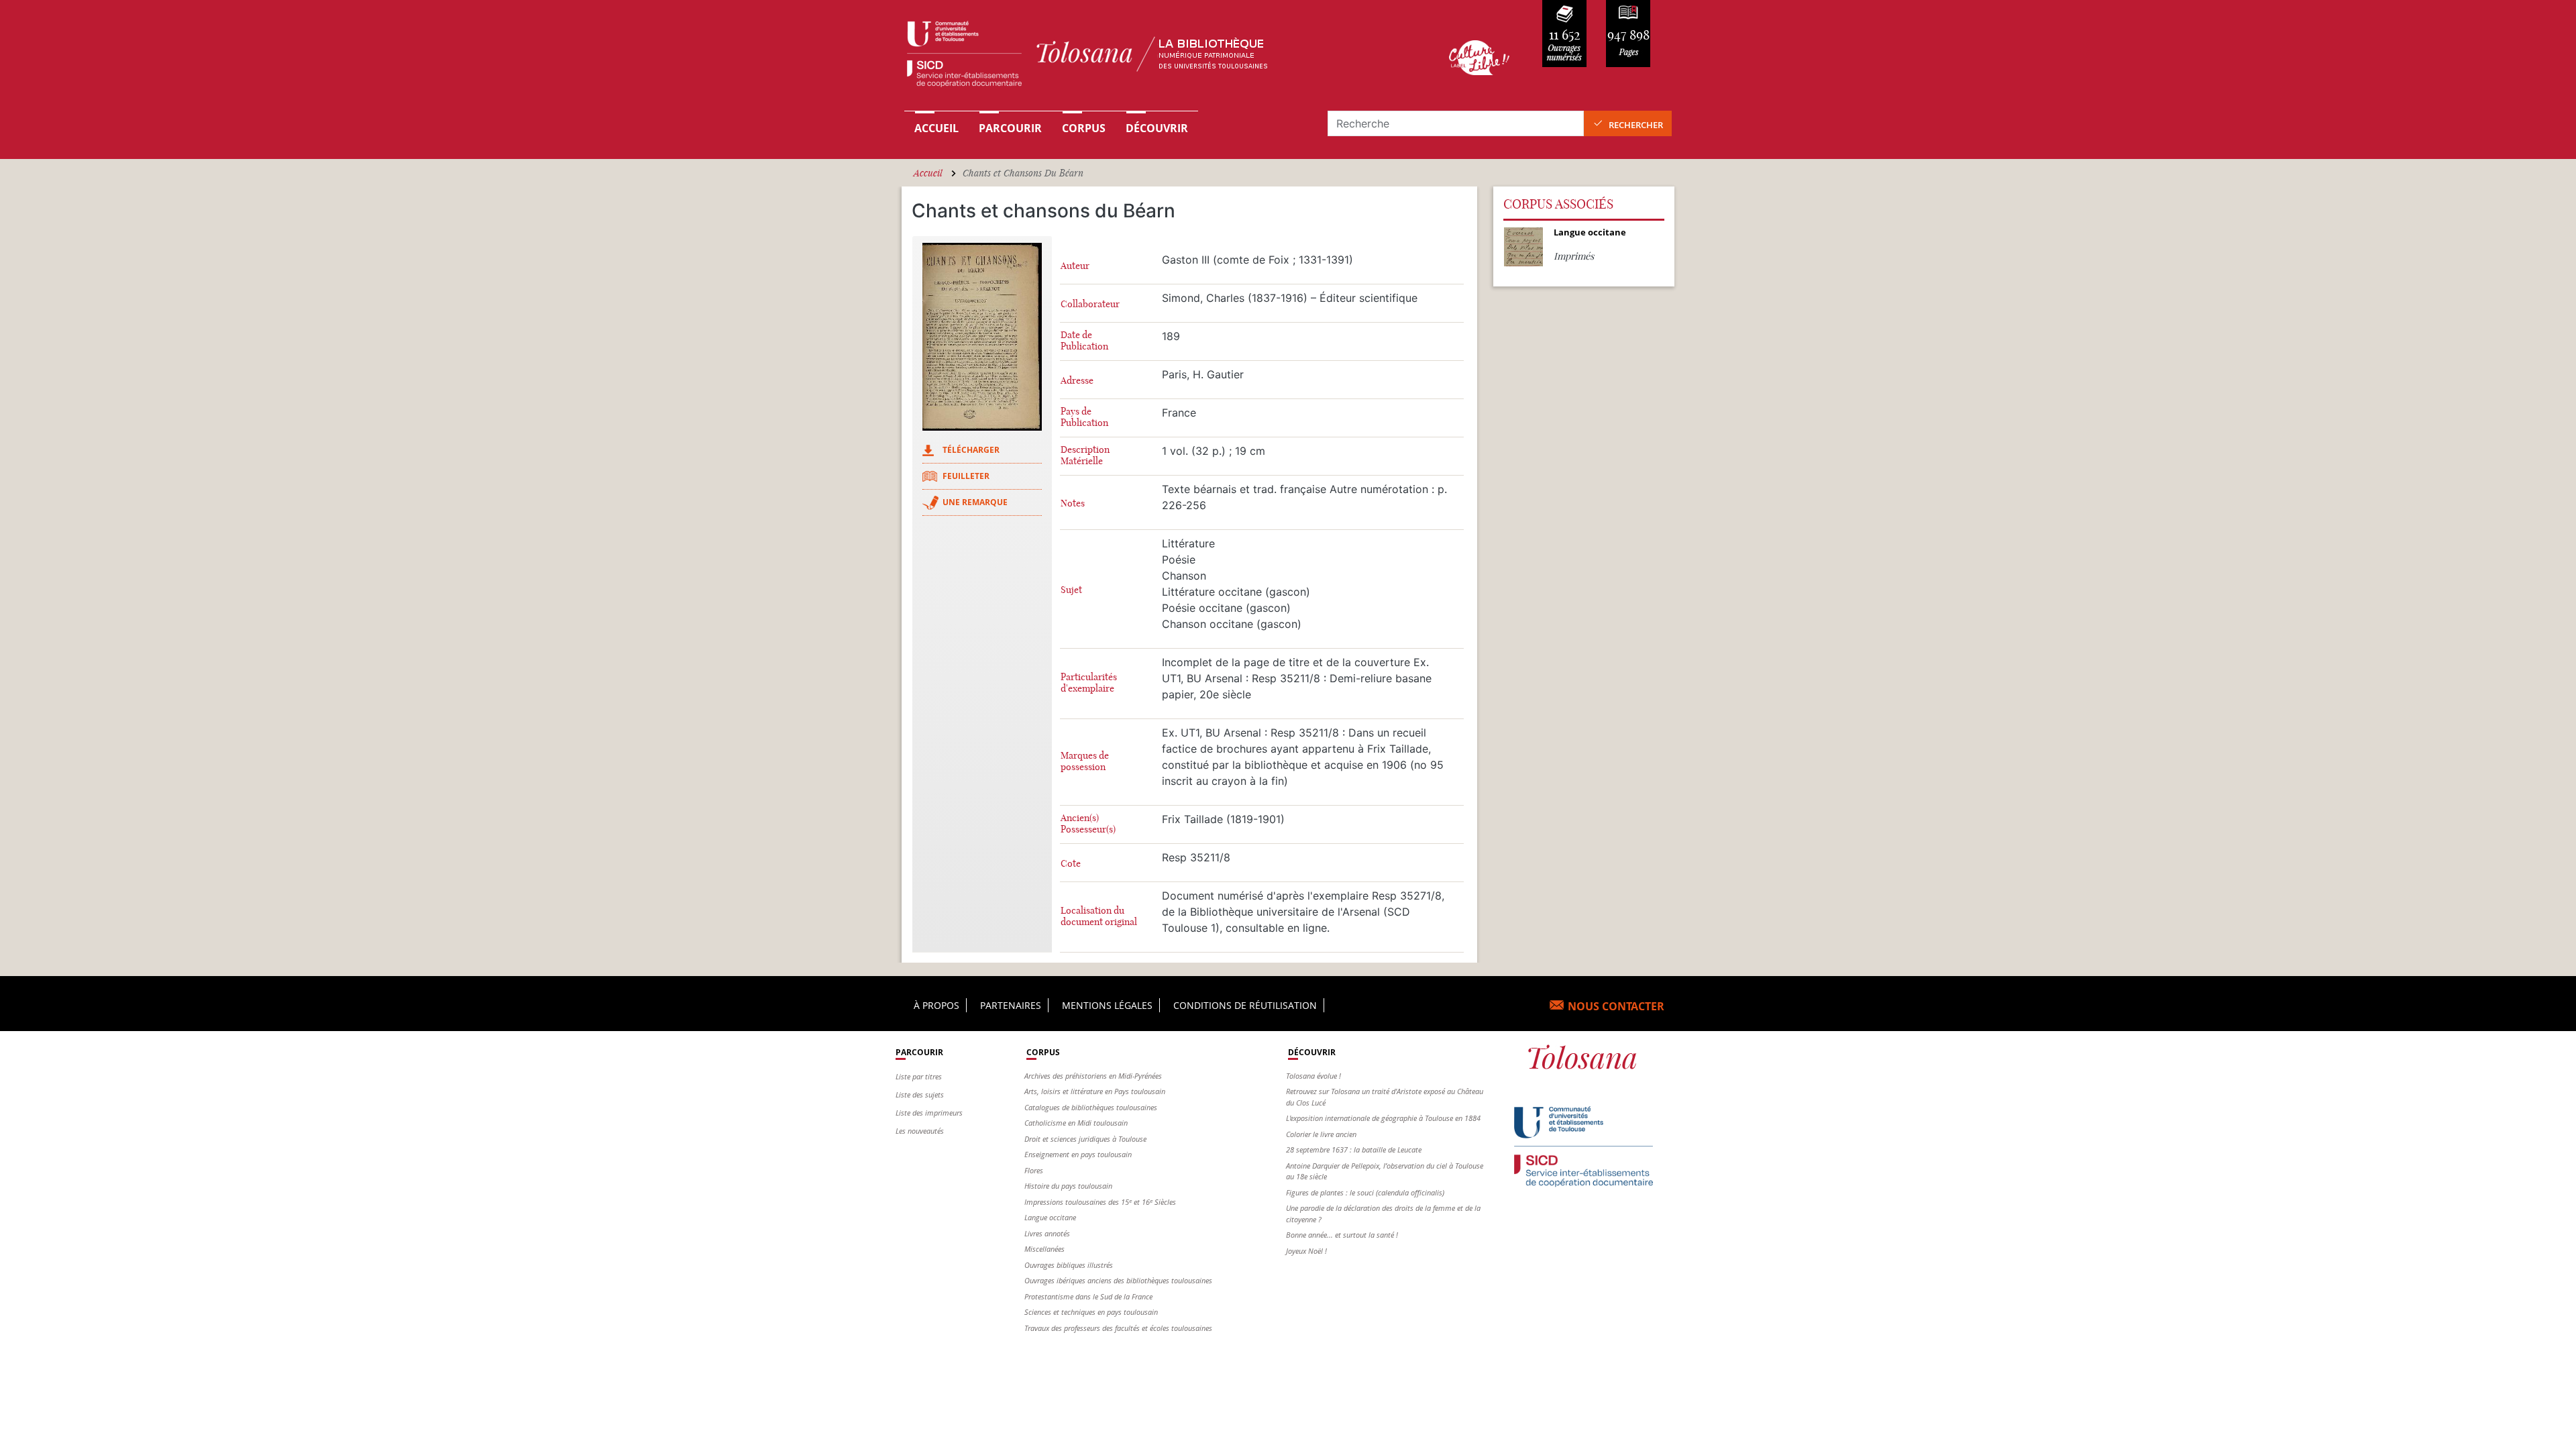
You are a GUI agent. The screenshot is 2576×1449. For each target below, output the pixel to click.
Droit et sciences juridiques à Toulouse (1085, 1139)
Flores (1034, 1170)
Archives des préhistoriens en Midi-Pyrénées (1093, 1076)
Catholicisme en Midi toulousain (1076, 1123)
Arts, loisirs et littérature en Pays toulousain (1095, 1091)
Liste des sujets (920, 1094)
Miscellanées (1044, 1249)
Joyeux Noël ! (1306, 1251)
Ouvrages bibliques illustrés (1069, 1265)
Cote (1071, 864)
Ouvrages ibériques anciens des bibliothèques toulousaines (1118, 1280)
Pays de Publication (1084, 417)
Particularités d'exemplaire (1089, 683)
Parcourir (1010, 128)
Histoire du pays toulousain (1068, 1186)
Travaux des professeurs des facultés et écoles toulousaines (1118, 1328)
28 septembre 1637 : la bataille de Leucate (1354, 1149)
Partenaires (1011, 1005)
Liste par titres (919, 1076)
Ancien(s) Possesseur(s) (1088, 824)
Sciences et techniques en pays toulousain (1091, 1312)
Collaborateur (1090, 304)
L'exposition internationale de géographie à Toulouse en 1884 (1383, 1118)
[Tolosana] (1156, 57)
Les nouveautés (920, 1131)
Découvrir (1157, 128)
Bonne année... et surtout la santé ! (1342, 1235)
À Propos (936, 1005)
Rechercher (1636, 125)
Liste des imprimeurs (929, 1113)
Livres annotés (1047, 1233)
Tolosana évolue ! (1313, 1076)
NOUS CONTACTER (1616, 1006)
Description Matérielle (1085, 455)
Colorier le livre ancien (1321, 1134)
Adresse (1077, 381)
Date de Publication (1084, 341)
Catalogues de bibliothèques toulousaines (1091, 1107)
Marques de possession (1085, 761)
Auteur (1075, 266)
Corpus (1084, 128)
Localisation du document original (1099, 916)
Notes (1073, 503)
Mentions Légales (1107, 1005)
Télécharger (971, 450)
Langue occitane (1050, 1217)
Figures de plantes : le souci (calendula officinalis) (1365, 1192)
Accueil (936, 128)
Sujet (1071, 590)
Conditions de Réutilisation (1245, 1005)
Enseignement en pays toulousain (1078, 1154)
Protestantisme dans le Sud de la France (1088, 1296)
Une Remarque (975, 502)
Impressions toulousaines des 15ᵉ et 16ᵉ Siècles (1100, 1202)
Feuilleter (966, 476)
